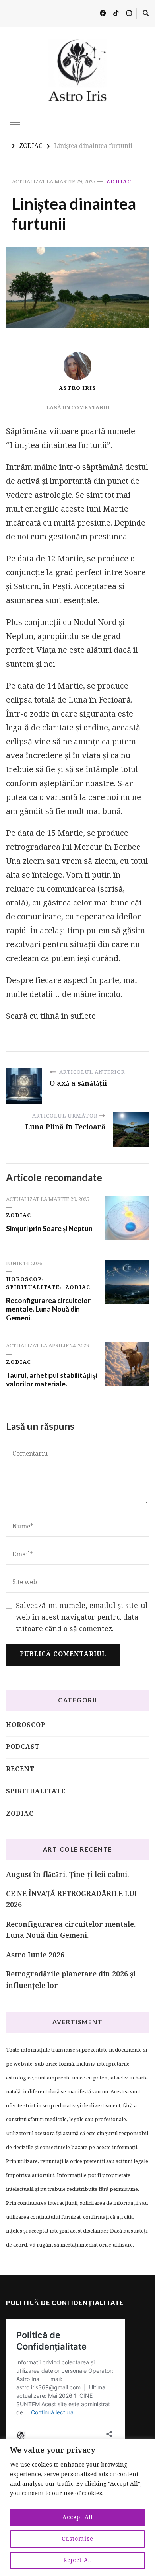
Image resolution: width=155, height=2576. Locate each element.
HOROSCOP (24, 1280)
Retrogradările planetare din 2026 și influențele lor (71, 1980)
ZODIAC (119, 182)
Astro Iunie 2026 (35, 1956)
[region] (77, 2507)
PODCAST (23, 1747)
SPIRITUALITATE (33, 1288)
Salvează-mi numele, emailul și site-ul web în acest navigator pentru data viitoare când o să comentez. (82, 1618)
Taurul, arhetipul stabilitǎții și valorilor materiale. (52, 1379)
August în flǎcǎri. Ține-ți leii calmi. (68, 1875)
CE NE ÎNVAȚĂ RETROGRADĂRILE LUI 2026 (72, 1900)
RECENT (20, 1770)
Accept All (78, 2518)
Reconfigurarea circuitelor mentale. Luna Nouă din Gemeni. (48, 1309)
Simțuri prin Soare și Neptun (49, 1228)
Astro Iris (77, 388)
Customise (77, 2539)
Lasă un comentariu (78, 408)
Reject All (78, 2560)
